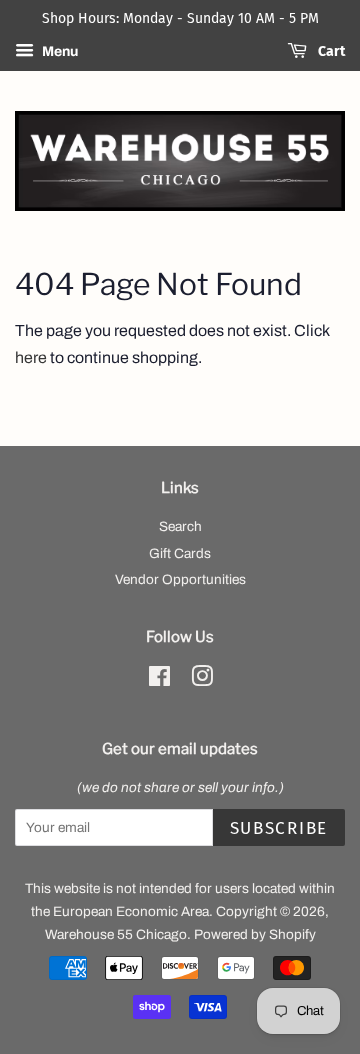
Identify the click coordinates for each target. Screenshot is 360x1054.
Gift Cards (180, 553)
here (31, 357)
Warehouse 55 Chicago (116, 934)
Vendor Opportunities (180, 579)
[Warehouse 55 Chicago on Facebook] (159, 680)
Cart (330, 51)
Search (180, 526)
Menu (58, 51)
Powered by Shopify (255, 934)
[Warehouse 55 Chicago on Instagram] (202, 680)
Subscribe (279, 828)
